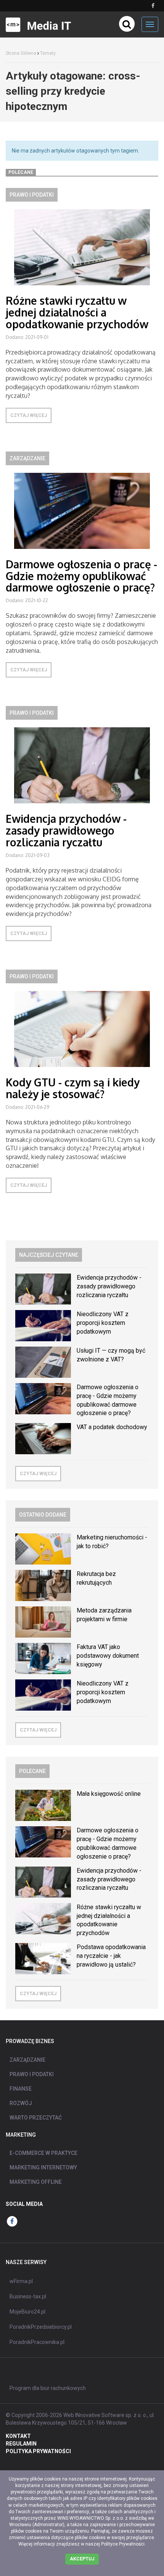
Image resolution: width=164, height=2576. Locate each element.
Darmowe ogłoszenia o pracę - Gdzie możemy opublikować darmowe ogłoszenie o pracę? (81, 576)
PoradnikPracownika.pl (37, 2342)
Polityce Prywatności (123, 2544)
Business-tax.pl (28, 2296)
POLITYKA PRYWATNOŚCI (38, 2451)
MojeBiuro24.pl (27, 2312)
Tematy (48, 53)
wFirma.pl (21, 2281)
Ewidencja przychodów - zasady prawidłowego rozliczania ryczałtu (66, 830)
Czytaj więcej (29, 415)
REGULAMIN (21, 2444)
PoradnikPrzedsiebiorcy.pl (41, 2327)
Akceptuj (82, 2559)
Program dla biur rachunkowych (48, 2388)
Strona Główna (21, 53)
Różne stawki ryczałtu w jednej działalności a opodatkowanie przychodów (77, 312)
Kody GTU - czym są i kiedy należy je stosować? (73, 1088)
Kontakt (18, 2436)
